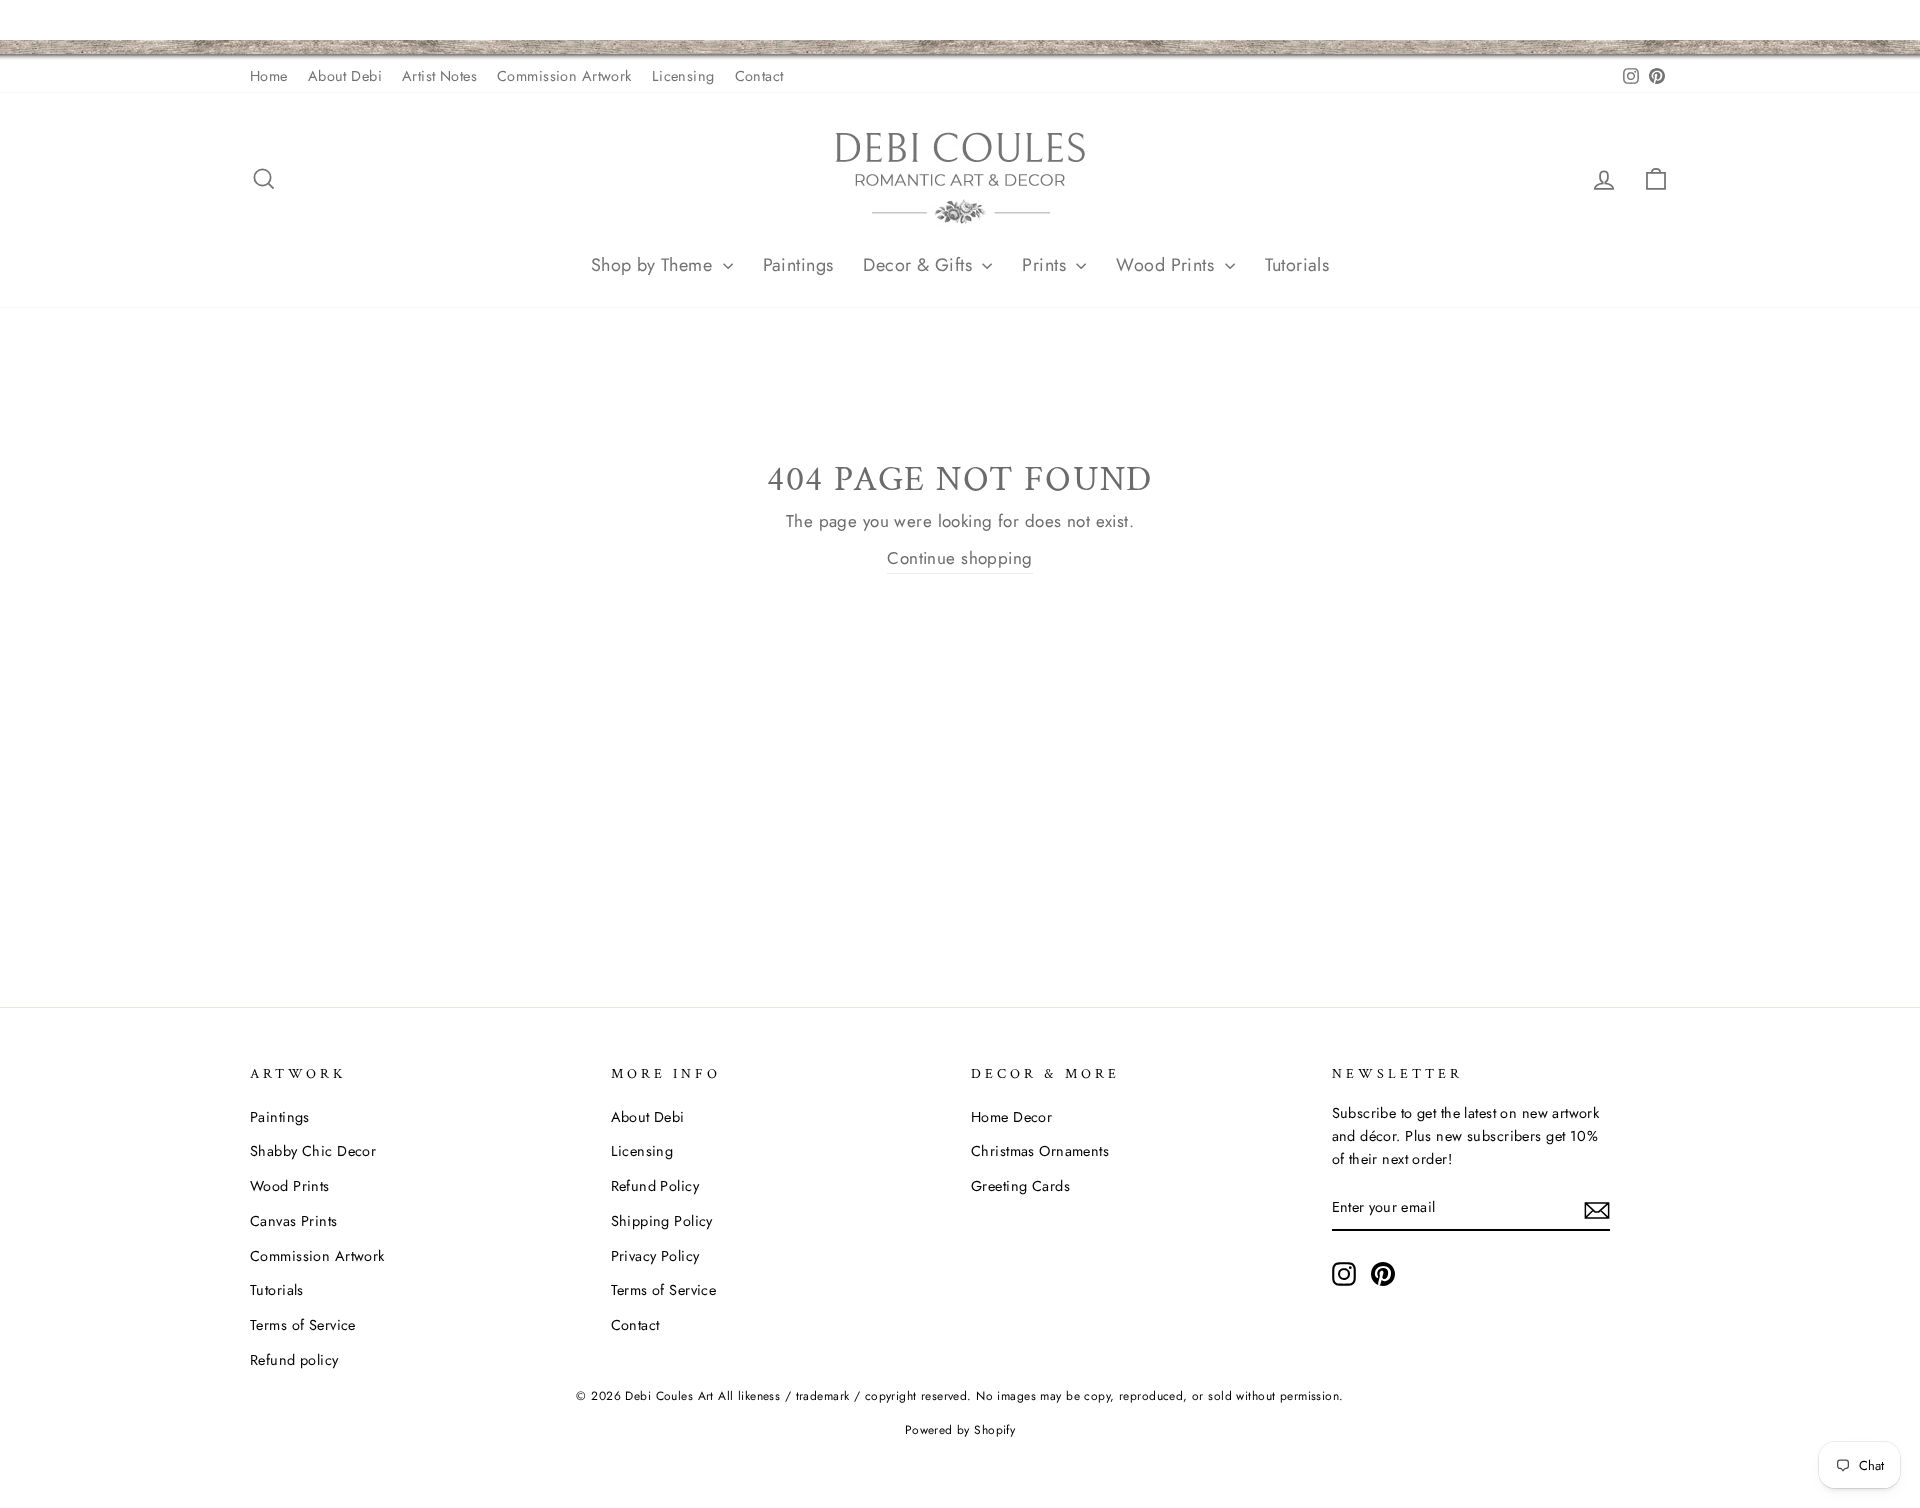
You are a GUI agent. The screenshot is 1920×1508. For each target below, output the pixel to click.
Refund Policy (655, 1186)
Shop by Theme (654, 265)
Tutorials (1297, 265)
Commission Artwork (564, 76)
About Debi (345, 76)
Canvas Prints (294, 1221)
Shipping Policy (662, 1221)
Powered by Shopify (960, 1430)
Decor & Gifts (920, 265)
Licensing (683, 76)
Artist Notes (439, 76)
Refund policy (294, 1360)
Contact (759, 76)
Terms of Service (303, 1325)
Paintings (798, 265)
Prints (1046, 265)
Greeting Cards (1020, 1186)
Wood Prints (1167, 265)
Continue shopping (959, 558)
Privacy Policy (655, 1256)
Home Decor (1011, 1117)
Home (269, 76)
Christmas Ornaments (1040, 1151)
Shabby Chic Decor (313, 1151)
